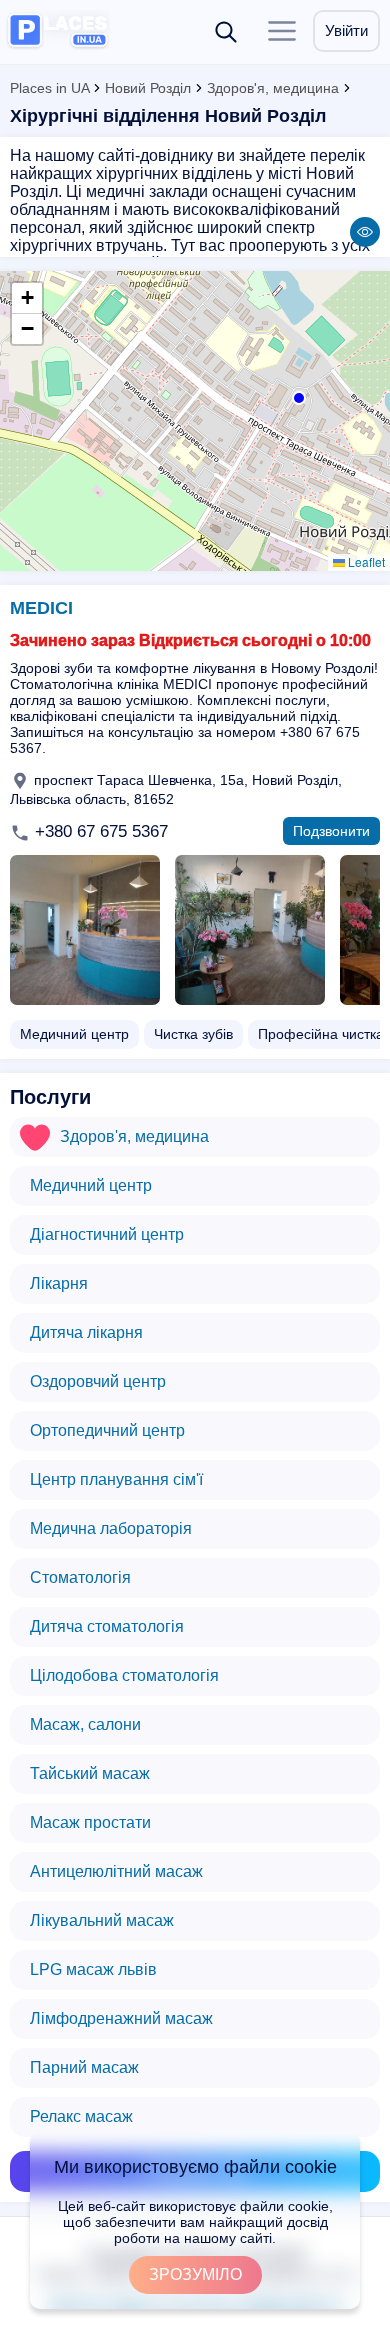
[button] (297, 396)
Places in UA (49, 88)
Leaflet (365, 561)
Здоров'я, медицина (273, 88)
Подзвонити (331, 831)
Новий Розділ (148, 88)
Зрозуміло (195, 2274)
